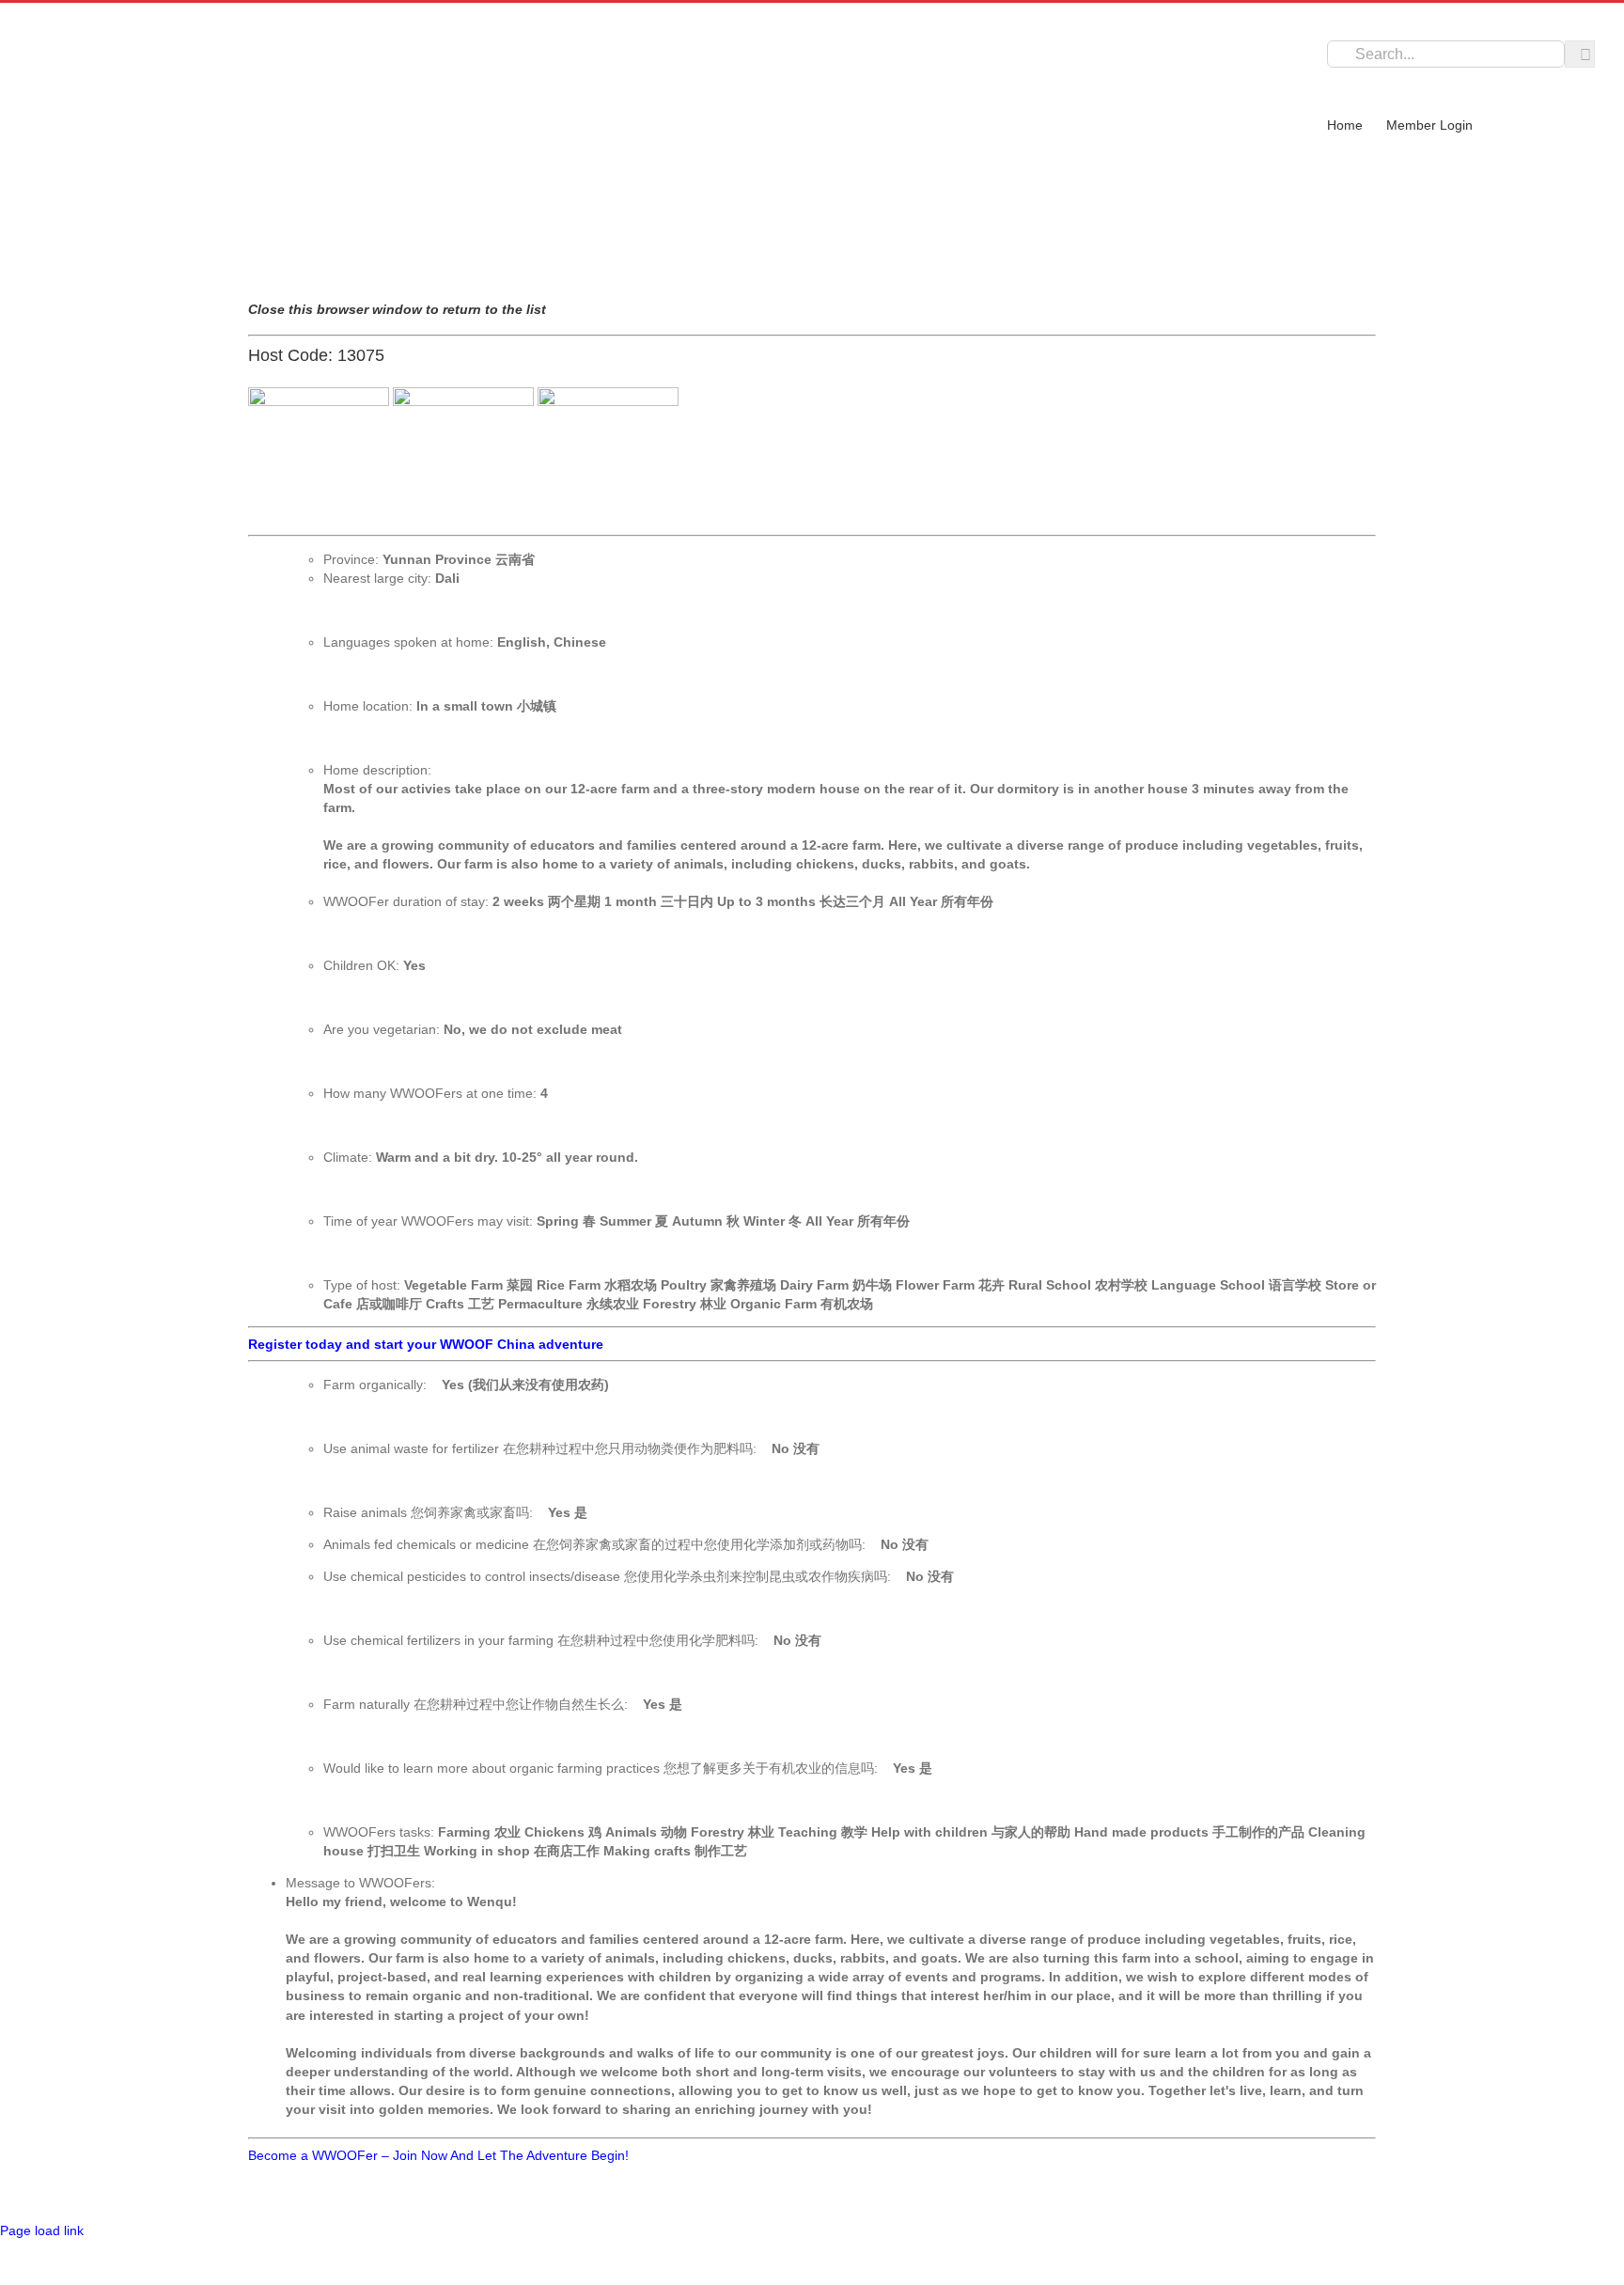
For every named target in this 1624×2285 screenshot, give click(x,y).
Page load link (42, 2230)
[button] (1335, 75)
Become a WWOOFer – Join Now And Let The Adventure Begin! (438, 2155)
